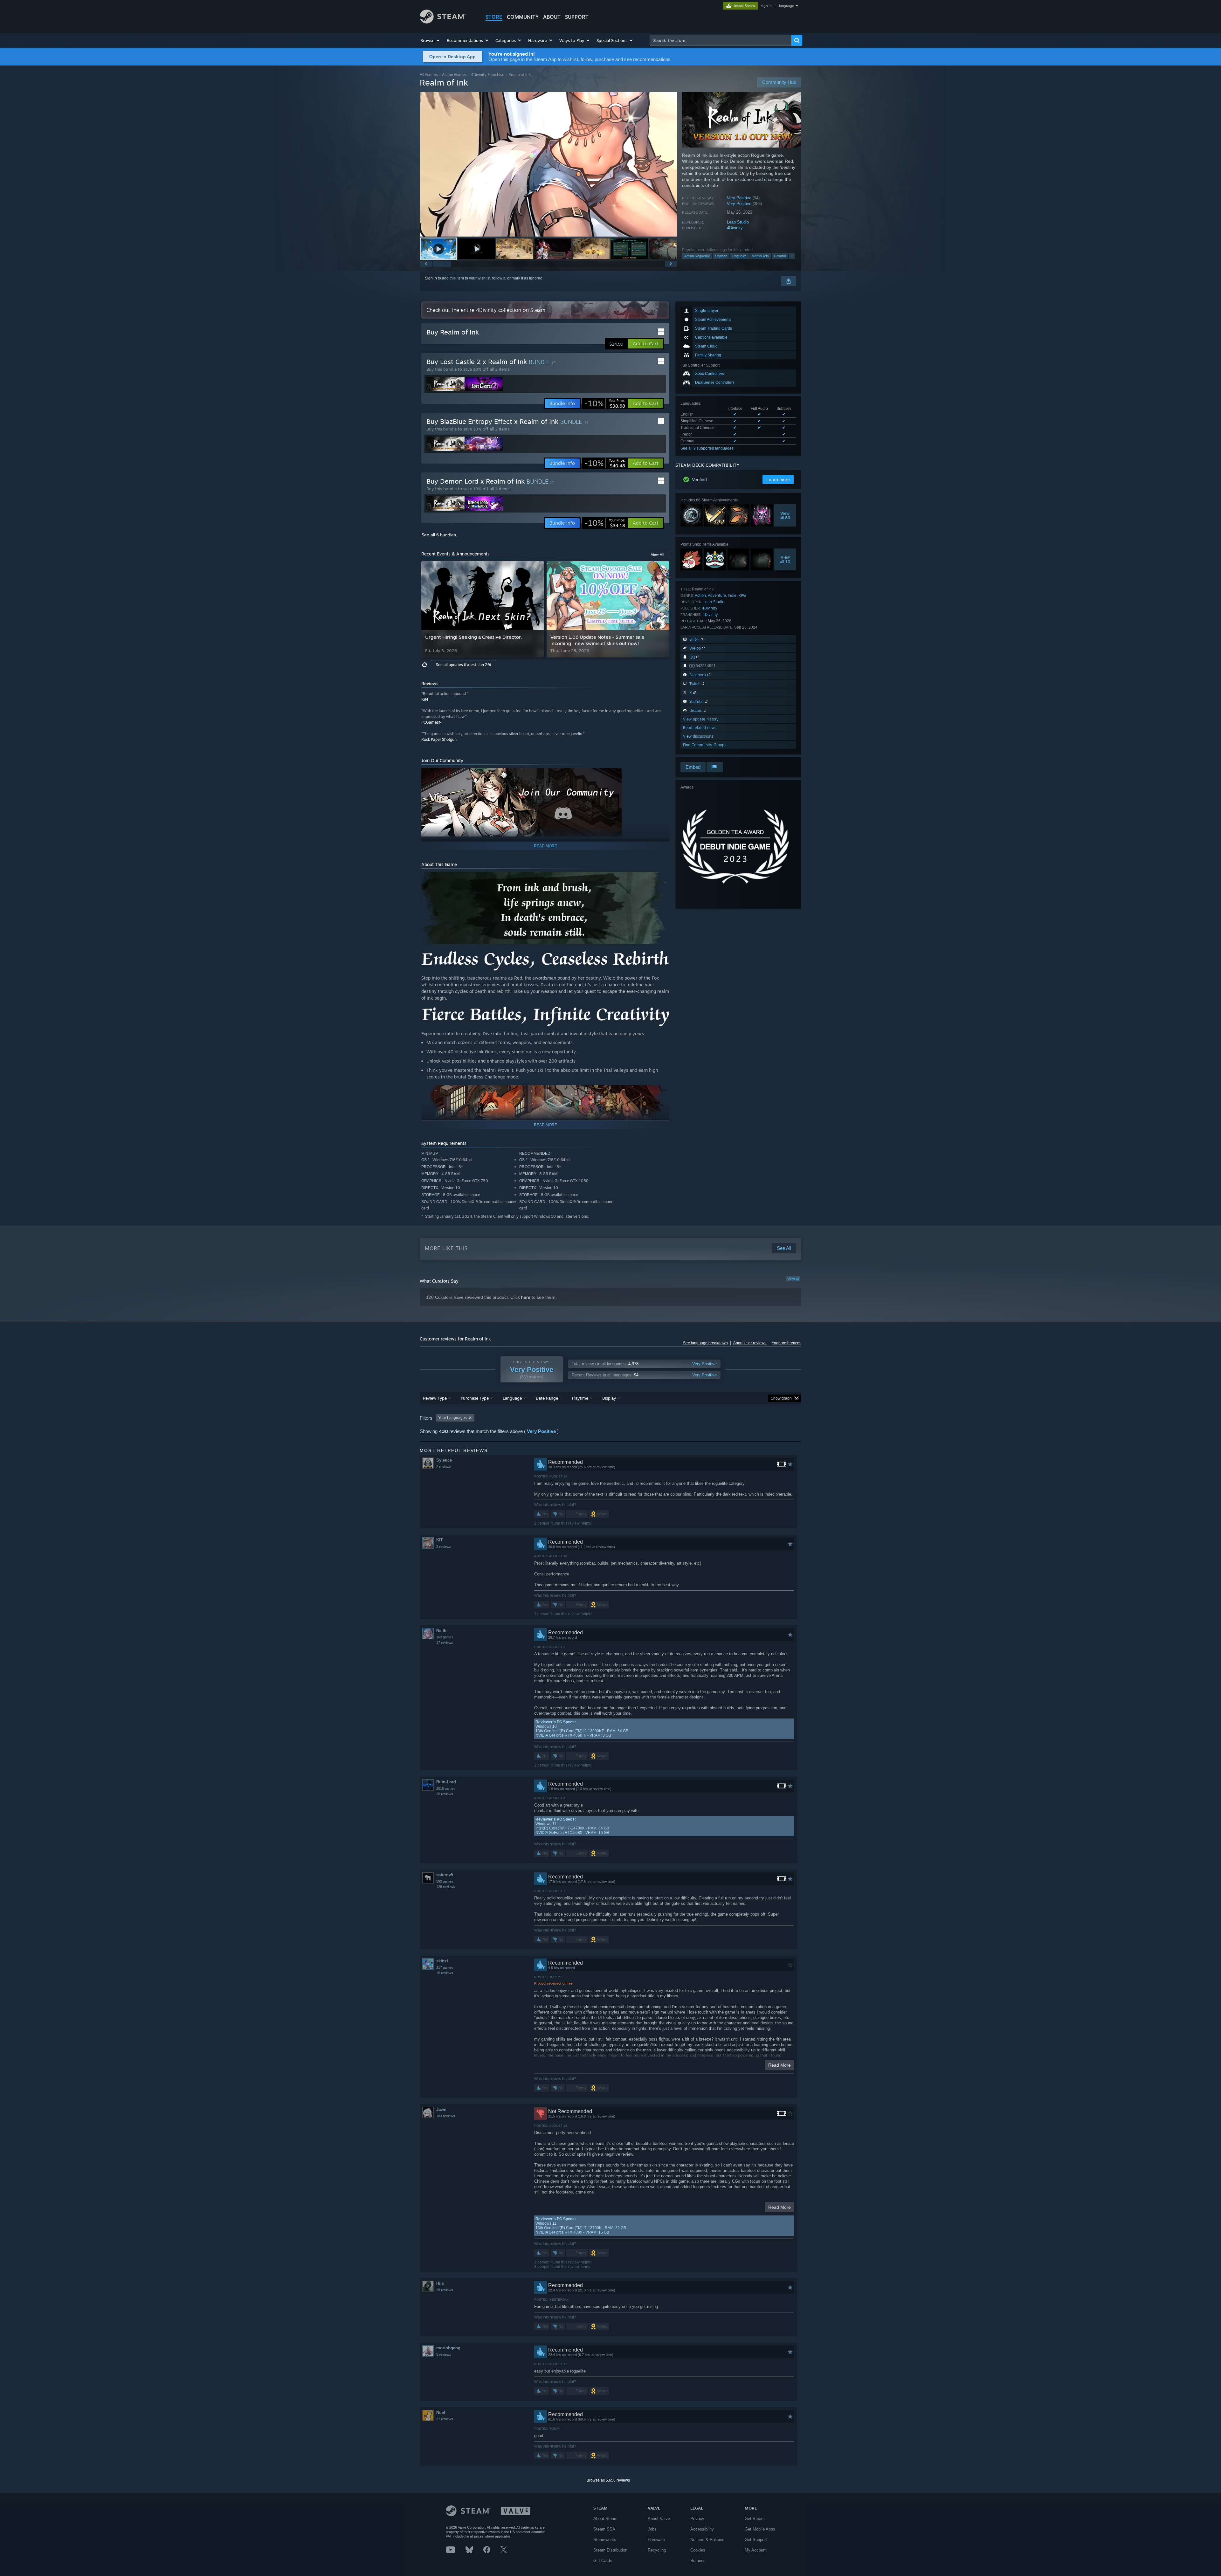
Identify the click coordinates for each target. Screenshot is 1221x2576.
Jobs (652, 2529)
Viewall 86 (785, 515)
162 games (445, 1637)
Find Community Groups (705, 745)
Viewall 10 (785, 559)
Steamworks (605, 2540)
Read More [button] (780, 2065)
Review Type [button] (435, 1398)
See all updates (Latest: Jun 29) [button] (463, 665)
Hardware (656, 2540)
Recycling (657, 2550)
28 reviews (445, 2290)
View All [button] (658, 554)
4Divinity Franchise (488, 75)
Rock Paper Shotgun (439, 739)
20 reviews (445, 1794)
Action (700, 595)
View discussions (698, 736)
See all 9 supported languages (707, 448)
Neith (441, 1631)
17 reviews (445, 1643)
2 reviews (444, 1467)
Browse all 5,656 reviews (608, 2480)
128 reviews (446, 1887)
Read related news (700, 728)
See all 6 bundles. (439, 535)
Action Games (454, 75)
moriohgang (448, 2348)
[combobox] (721, 40)
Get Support (756, 2540)
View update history (701, 719)
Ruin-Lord (446, 1782)
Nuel (441, 2412)
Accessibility (702, 2529)
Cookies (698, 2550)
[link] (605, 403)
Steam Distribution (610, 2550)
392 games (445, 1881)
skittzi (442, 1961)
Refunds (698, 2561)
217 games (445, 1967)
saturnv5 (445, 1875)
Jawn (441, 2109)
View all (793, 1279)
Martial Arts (760, 256)
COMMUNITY (523, 17)
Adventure (717, 595)
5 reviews (444, 2354)
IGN (425, 699)
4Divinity (735, 228)
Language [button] (512, 1398)
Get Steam (755, 2519)
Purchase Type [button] (475, 1398)
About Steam (605, 2519)
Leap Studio (738, 222)
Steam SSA (604, 2529)
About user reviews (750, 1343)
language (786, 6)
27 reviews (445, 2419)
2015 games (446, 1788)
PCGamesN (431, 722)
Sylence (444, 1460)
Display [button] (609, 1398)
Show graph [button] (781, 1398)
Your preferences (786, 1343)
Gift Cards (603, 2561)
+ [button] (792, 256)
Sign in (431, 278)
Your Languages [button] (452, 1418)
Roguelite (739, 256)
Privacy (697, 2519)
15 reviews (445, 1973)
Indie (732, 595)
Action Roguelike (697, 256)
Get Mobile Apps (760, 2529)
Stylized (721, 256)
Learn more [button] (778, 479)
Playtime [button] (580, 1398)
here (526, 1297)
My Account (756, 2550)
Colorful (780, 256)
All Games (429, 75)
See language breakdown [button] (705, 1343)
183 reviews (446, 2116)
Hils (440, 2283)
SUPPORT (577, 17)
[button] (430, 40)
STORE (494, 17)
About (552, 17)
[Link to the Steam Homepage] (443, 22)
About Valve (659, 2519)
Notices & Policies (707, 2540)
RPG (742, 595)
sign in (766, 6)
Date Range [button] (547, 1398)
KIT (440, 1540)
